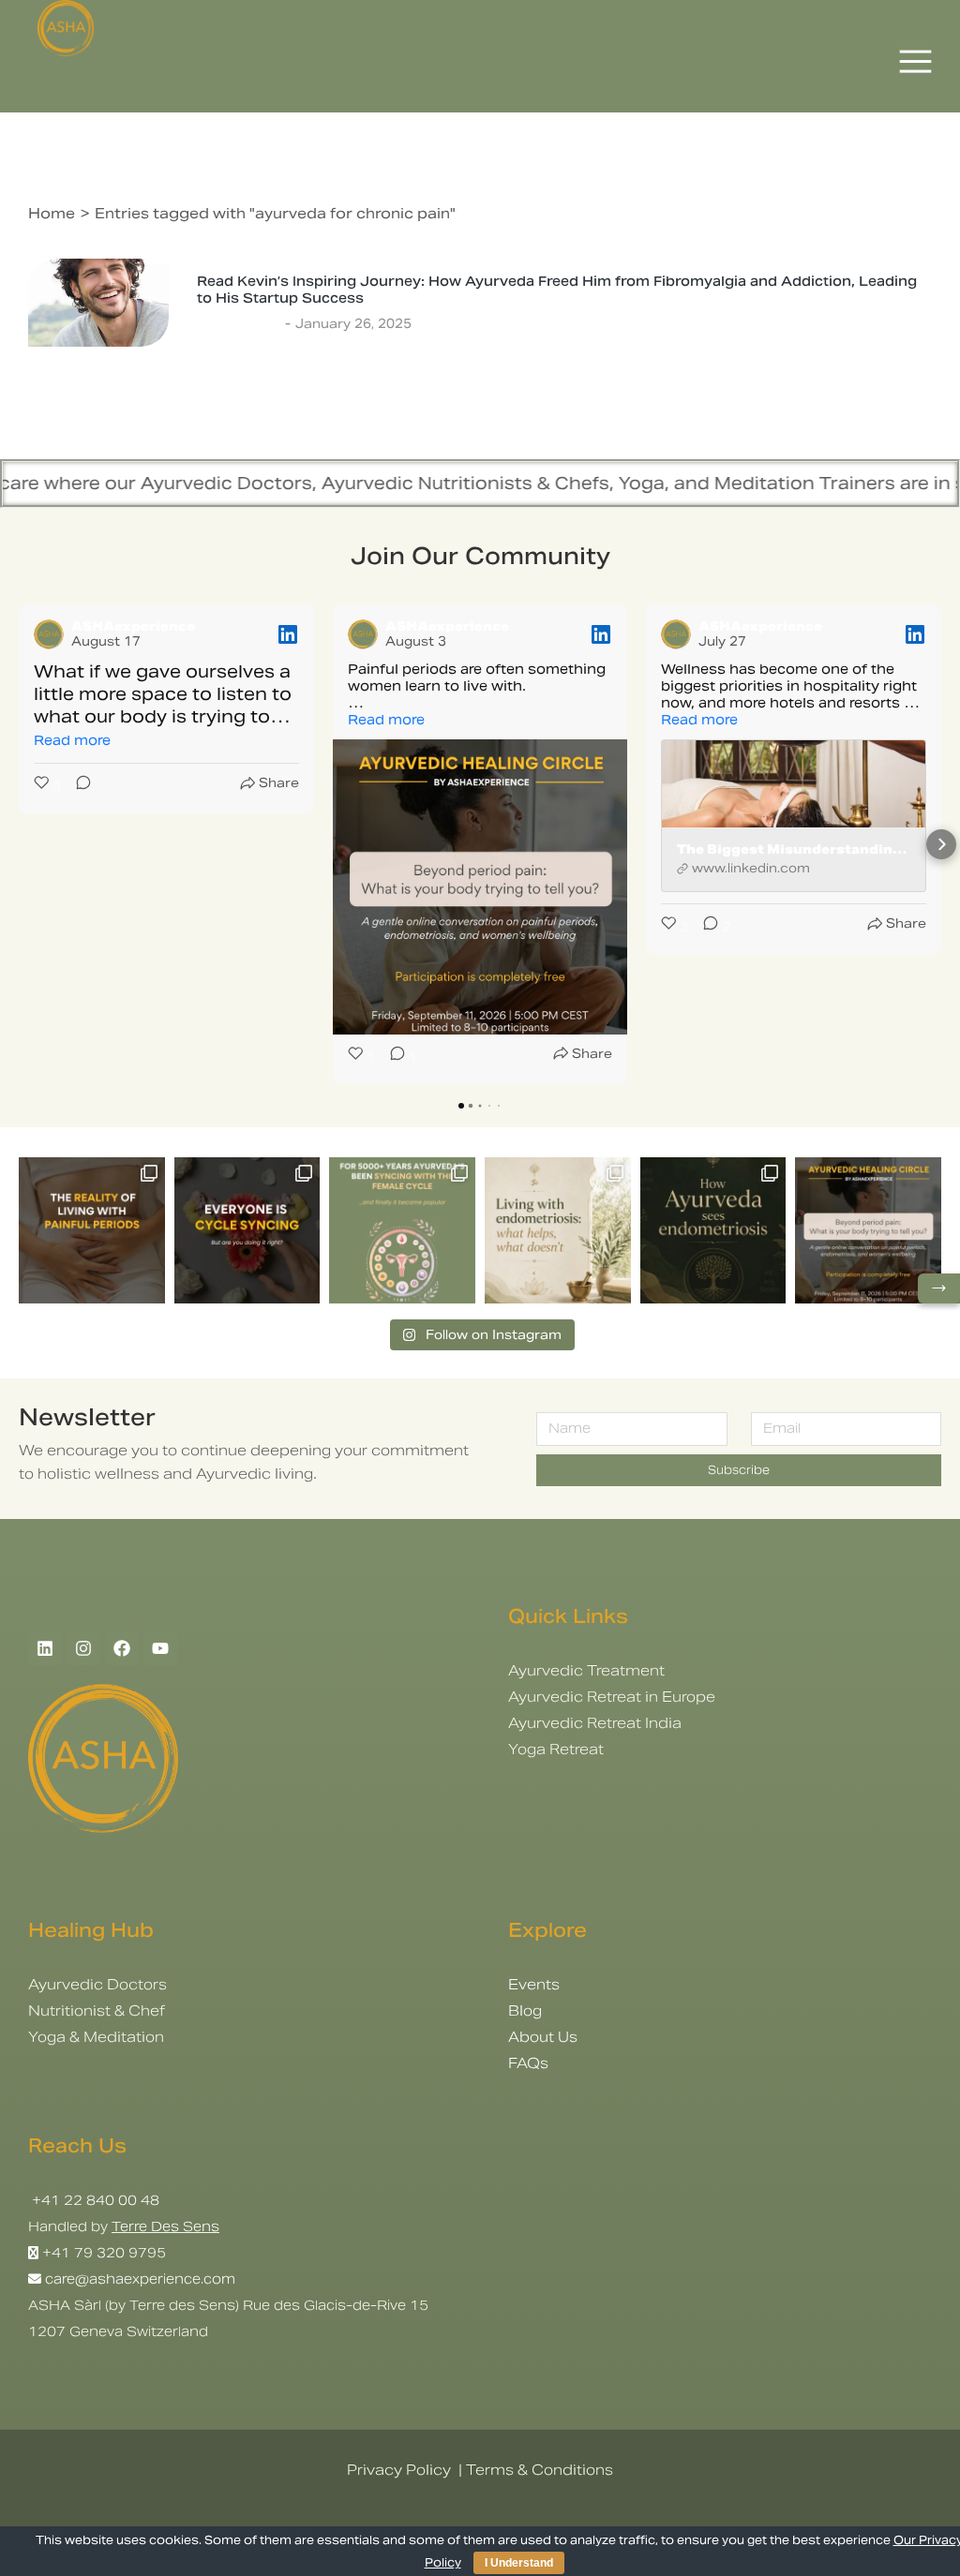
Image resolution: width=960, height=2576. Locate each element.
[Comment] (78, 787)
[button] (19, 844)
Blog (525, 2010)
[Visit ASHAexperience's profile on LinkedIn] (49, 634)
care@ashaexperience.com (138, 2279)
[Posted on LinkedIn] (288, 634)
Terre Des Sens (165, 2226)
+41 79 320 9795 (104, 2253)
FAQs (528, 2063)
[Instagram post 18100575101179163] (402, 1230)
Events (534, 1984)
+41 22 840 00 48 (94, 2200)
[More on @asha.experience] (247, 1230)
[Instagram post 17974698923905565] (558, 1230)
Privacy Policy (399, 2470)
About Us (543, 2037)
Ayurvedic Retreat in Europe (612, 1697)
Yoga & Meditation (96, 2037)
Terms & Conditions (540, 2470)
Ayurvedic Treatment (586, 1670)
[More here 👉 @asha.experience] (713, 1230)
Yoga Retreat (556, 1749)
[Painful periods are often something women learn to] (868, 1230)
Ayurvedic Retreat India (595, 1723)
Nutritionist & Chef (97, 2010)
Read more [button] (72, 740)
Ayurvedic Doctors (97, 1984)
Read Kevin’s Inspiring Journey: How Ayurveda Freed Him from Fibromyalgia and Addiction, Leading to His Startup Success (557, 290)
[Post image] (98, 303)
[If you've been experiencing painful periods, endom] (92, 1230)
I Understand (519, 2563)
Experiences (239, 324)
